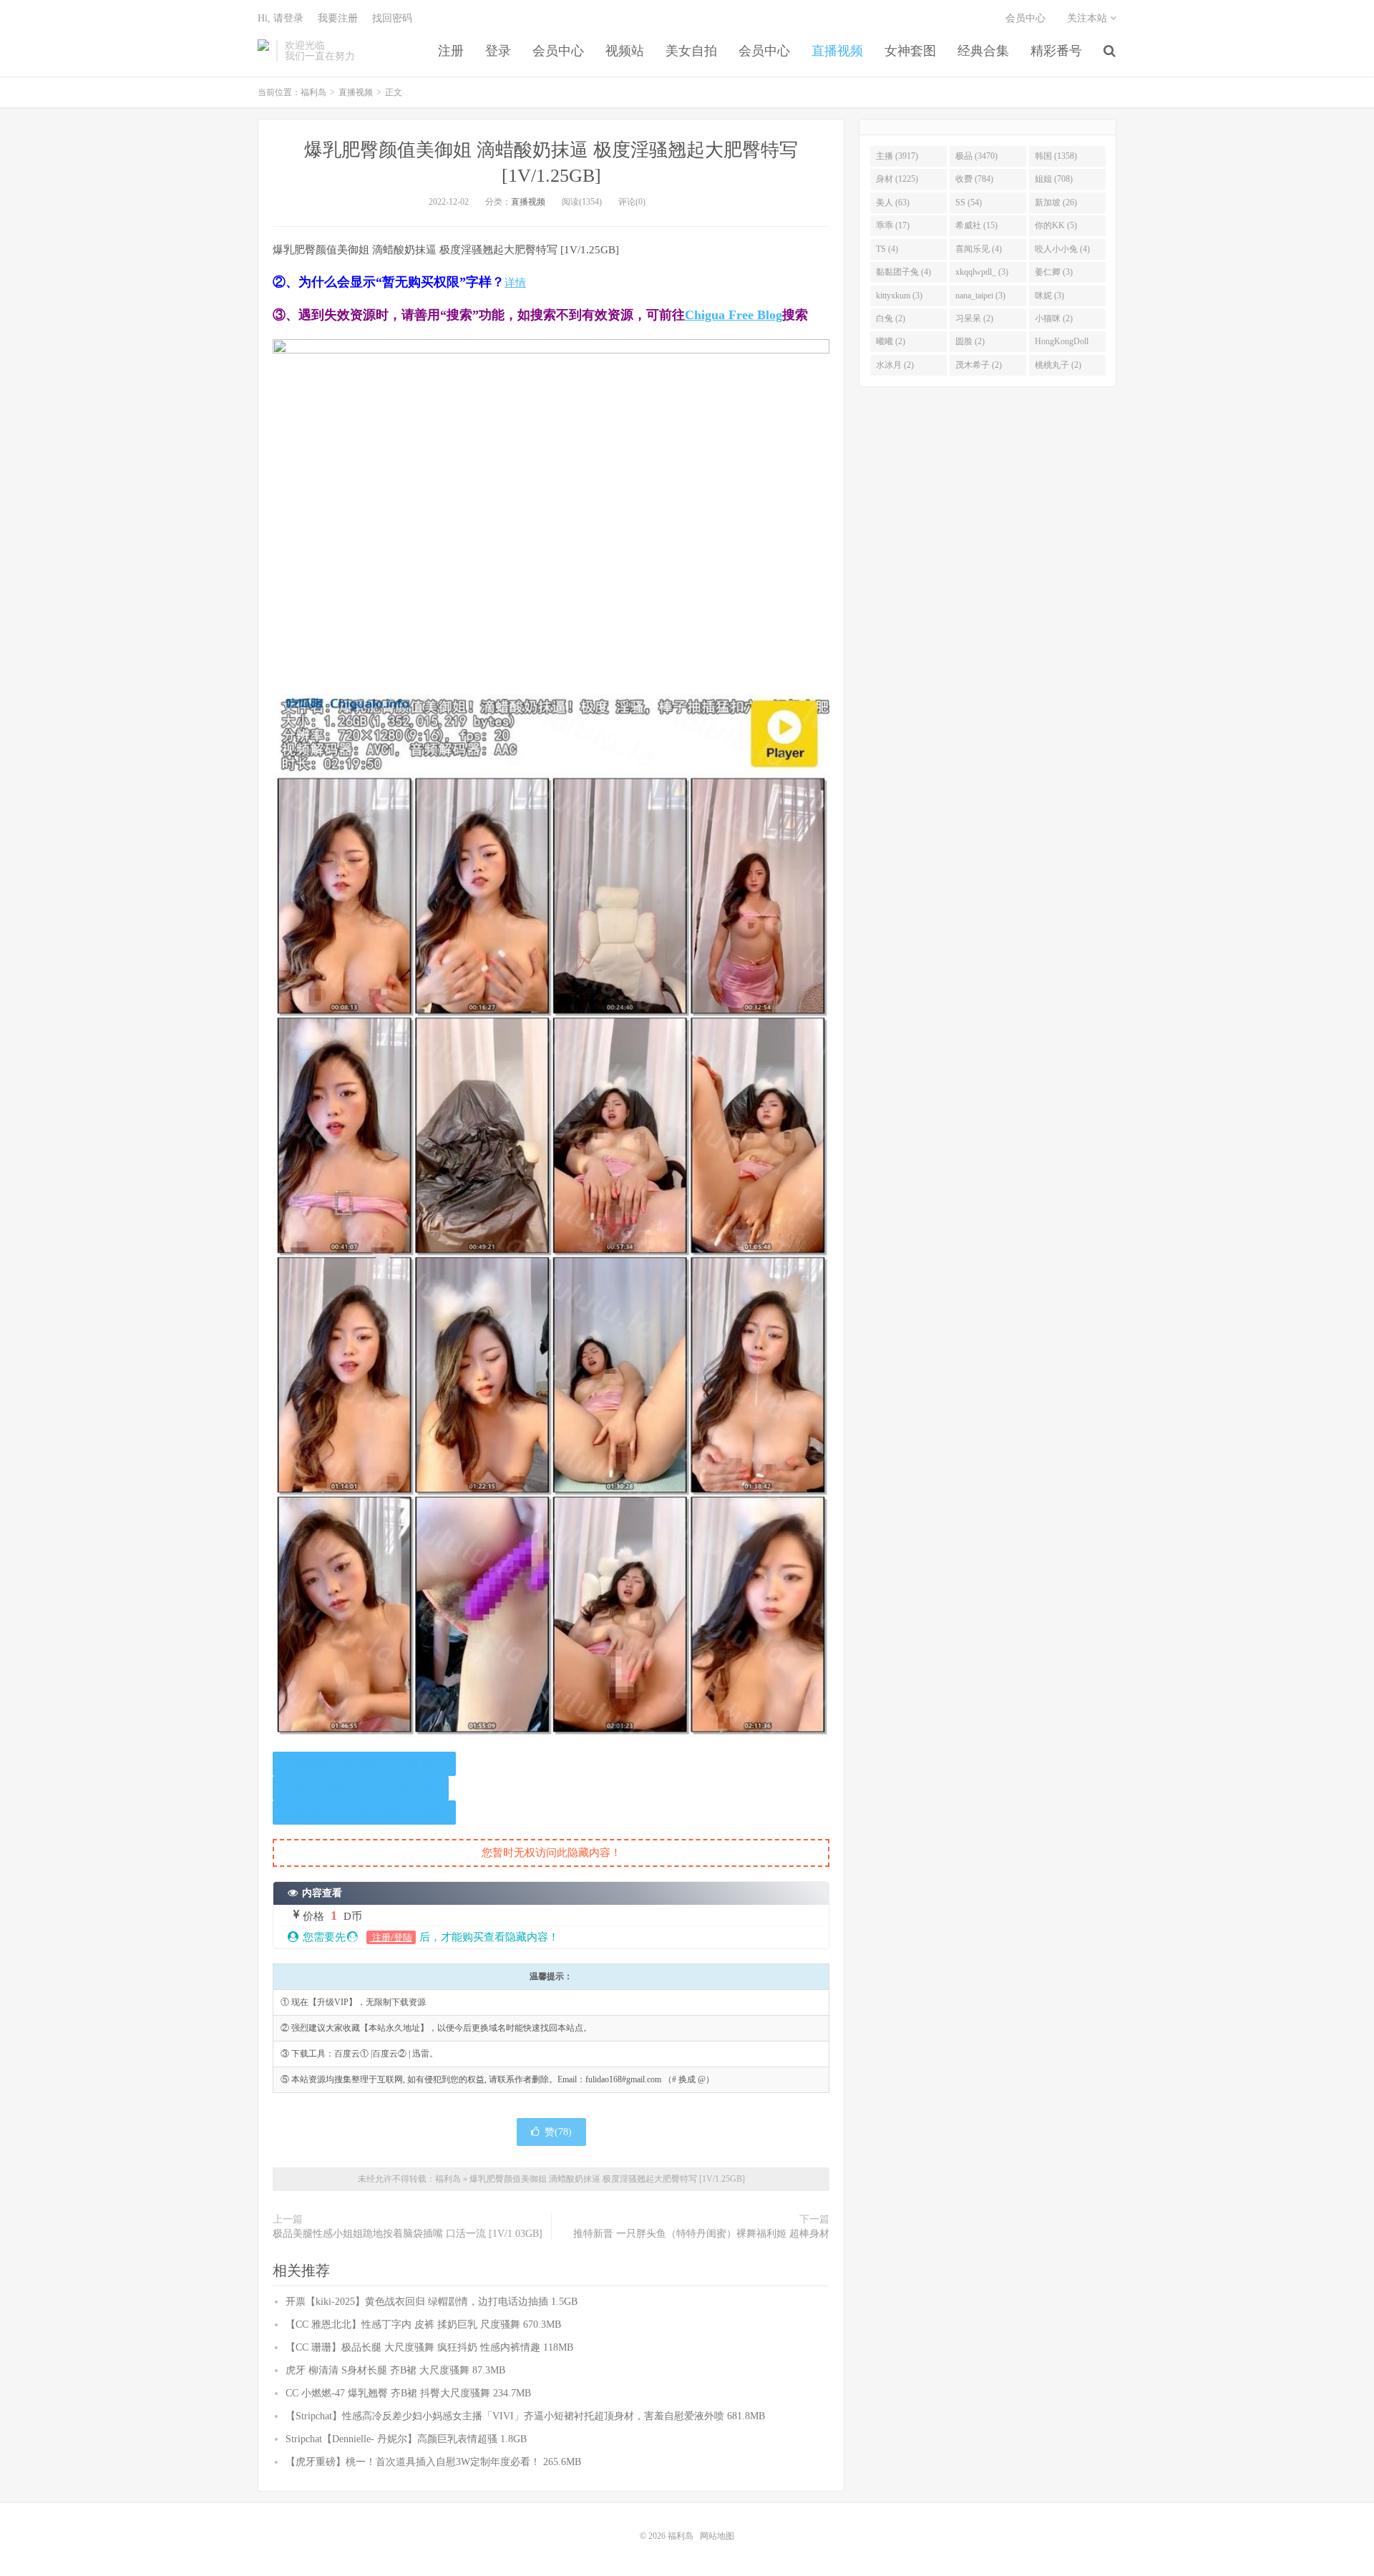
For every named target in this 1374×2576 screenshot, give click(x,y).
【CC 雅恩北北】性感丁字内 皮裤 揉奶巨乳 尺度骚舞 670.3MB (423, 2324)
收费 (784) (974, 179)
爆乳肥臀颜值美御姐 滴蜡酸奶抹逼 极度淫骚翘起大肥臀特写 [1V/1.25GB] (607, 2179)
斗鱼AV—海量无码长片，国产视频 (361, 1788)
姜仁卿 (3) (1054, 272)
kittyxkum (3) (899, 296)
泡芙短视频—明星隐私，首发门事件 (364, 1763)
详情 (515, 283)
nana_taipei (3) (980, 296)
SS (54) (969, 203)
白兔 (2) (891, 318)
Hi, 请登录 (281, 18)
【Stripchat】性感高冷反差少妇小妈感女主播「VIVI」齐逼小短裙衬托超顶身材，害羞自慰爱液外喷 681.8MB (525, 2416)
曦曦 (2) (891, 341)
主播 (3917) (897, 156)
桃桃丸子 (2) (1058, 365)
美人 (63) (893, 203)
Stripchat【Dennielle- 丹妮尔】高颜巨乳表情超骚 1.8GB (406, 2439)
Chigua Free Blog (734, 315)
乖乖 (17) (893, 225)
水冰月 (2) (895, 365)
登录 (498, 51)
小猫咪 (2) (1054, 318)
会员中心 (558, 51)
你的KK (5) (1056, 225)
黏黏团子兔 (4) (903, 272)
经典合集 (983, 51)
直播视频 (837, 51)
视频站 (625, 51)
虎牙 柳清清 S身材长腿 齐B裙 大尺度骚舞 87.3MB (395, 2370)
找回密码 (392, 18)
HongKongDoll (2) (1062, 344)
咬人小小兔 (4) (1062, 249)
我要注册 (338, 18)
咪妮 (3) (1049, 296)
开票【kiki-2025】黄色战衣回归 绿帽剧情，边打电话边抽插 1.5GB (432, 2302)
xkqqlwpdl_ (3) (982, 272)
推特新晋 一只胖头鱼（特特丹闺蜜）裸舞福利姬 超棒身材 (701, 2234)
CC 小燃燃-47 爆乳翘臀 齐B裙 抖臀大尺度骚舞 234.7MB (408, 2393)
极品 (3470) (976, 156)
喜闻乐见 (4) (979, 249)
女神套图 (910, 51)
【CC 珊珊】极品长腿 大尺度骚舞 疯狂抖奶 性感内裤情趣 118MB (429, 2347)
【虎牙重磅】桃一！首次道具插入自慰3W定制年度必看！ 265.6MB (433, 2462)
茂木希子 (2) (979, 365)
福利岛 (263, 51)
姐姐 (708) (1054, 179)
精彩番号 (1056, 51)
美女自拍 (691, 51)
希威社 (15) (976, 225)
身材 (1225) (897, 179)
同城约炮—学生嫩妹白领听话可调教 (364, 1812)
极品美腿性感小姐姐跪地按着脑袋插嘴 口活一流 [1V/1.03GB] (408, 2234)
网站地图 (717, 2536)
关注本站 (1088, 18)
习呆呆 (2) (974, 318)
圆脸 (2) (970, 341)
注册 (451, 51)
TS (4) (887, 249)
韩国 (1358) (1056, 156)
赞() (558, 2132)
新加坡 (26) (1056, 203)
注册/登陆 (391, 1937)
